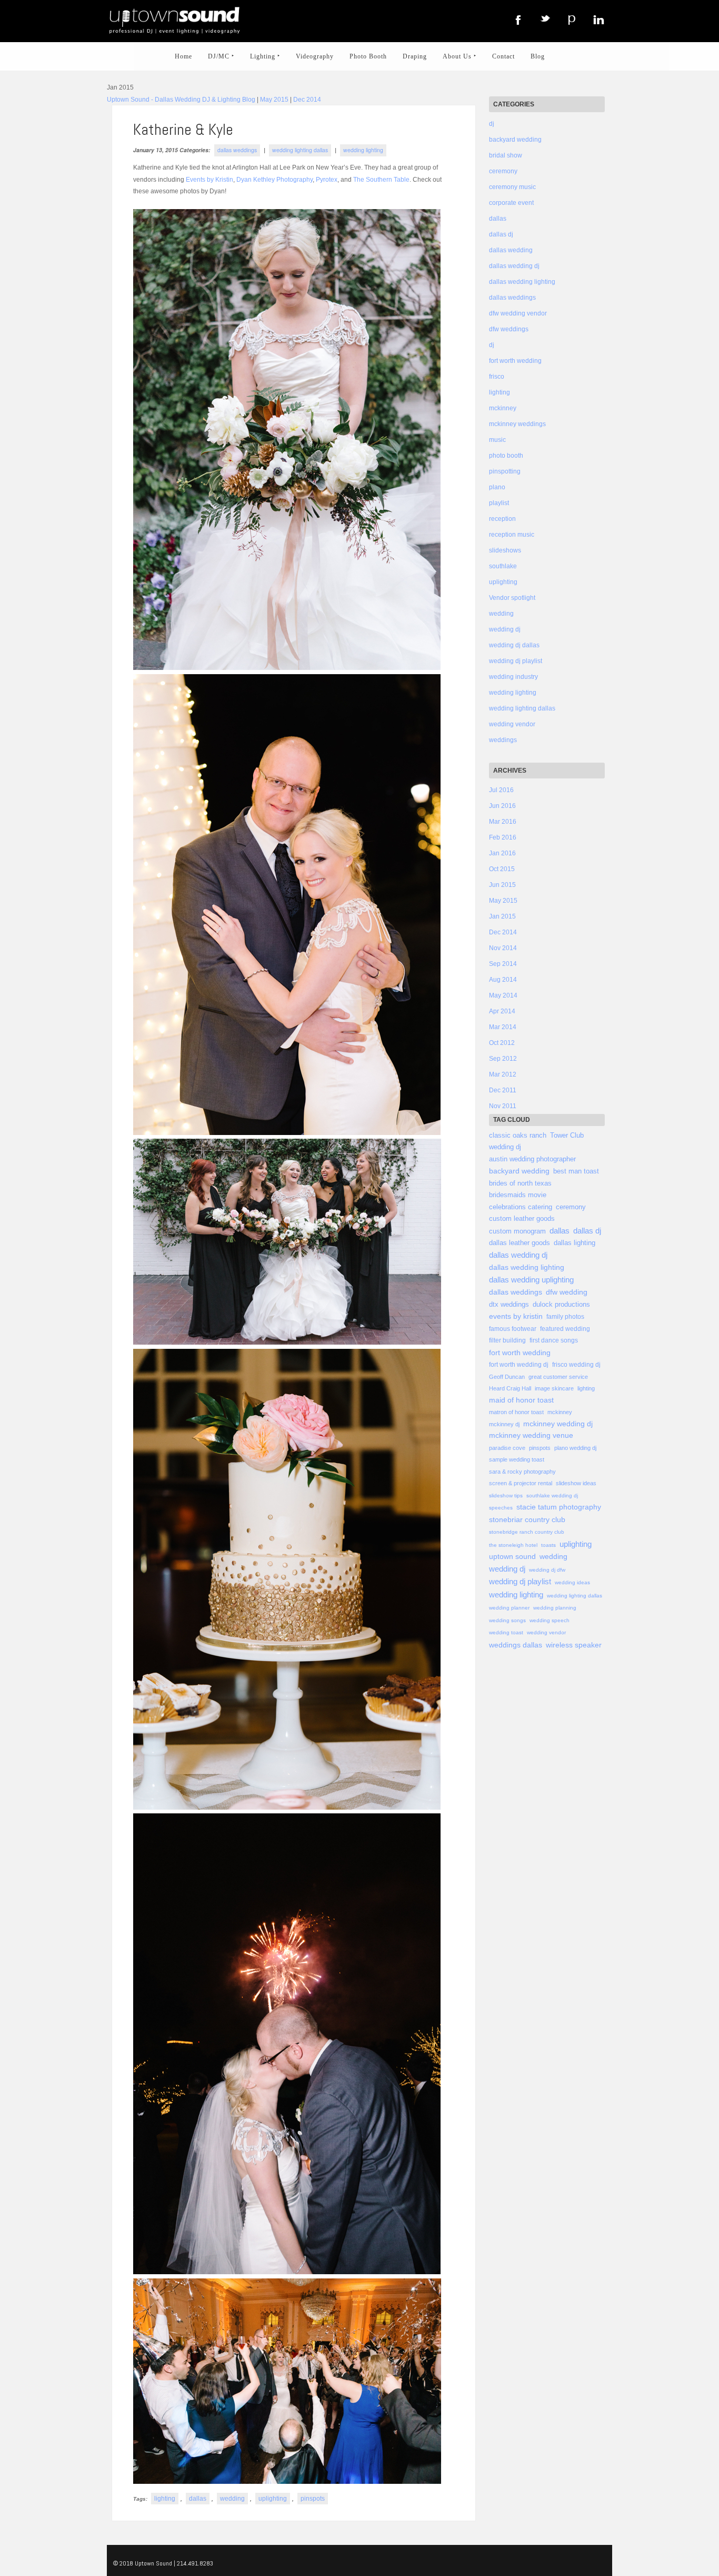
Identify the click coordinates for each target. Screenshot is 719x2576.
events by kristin (516, 1316)
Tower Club (567, 1135)
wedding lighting (363, 150)
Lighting (265, 56)
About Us (460, 56)
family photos (565, 1317)
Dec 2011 (503, 1090)
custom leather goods (522, 1219)
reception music (512, 535)
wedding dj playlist (516, 661)
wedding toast (506, 1632)
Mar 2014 (503, 1027)
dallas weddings (237, 150)
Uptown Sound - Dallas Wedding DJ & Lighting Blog (181, 100)
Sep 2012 (503, 1059)
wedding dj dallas (514, 645)
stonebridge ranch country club (527, 1532)
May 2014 (503, 995)
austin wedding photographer (532, 1159)
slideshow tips (506, 1496)
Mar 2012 (503, 1074)
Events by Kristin (209, 180)
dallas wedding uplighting (531, 1280)
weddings (503, 740)
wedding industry (513, 677)
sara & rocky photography (522, 1472)
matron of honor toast (516, 1412)
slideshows (505, 550)
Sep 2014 (503, 964)
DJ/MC (221, 56)
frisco (497, 377)
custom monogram (517, 1231)
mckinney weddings (517, 424)
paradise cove (507, 1448)
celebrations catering (521, 1207)
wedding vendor (512, 724)
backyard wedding (515, 140)
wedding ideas (572, 1582)
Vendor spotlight (512, 598)
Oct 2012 (502, 1043)
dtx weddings (509, 1305)
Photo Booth (368, 56)
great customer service (558, 1377)
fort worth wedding (515, 361)
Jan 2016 (502, 853)
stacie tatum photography (559, 1507)
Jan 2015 (502, 916)
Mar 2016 (503, 822)
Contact (503, 56)
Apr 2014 (502, 1011)
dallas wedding (511, 250)
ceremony (503, 171)
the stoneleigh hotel (513, 1545)
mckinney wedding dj (558, 1424)
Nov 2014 (503, 948)
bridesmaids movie (518, 1195)
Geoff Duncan (507, 1377)
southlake (503, 566)
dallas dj (501, 234)
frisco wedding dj (576, 1365)
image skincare (554, 1388)
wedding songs (507, 1620)
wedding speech (550, 1620)
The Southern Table (381, 180)
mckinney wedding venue (531, 1435)
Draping (415, 56)
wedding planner (509, 1608)
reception (502, 519)
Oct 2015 (502, 869)
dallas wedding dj (514, 266)
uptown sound (512, 1557)
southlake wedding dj (552, 1496)
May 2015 (274, 100)
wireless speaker (574, 1645)
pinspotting (505, 471)
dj (492, 124)
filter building (507, 1340)
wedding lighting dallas (300, 150)
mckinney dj (504, 1424)
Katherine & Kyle (183, 130)
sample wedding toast (517, 1459)
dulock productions (561, 1305)
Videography (315, 56)
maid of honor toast (521, 1400)
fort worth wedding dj (519, 1365)
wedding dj (505, 629)
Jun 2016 (502, 806)
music (497, 440)
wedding (232, 2499)
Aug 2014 (503, 980)
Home (183, 56)
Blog (538, 56)
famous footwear (513, 1329)
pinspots (313, 2499)
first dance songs (554, 1340)
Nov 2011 (503, 1106)
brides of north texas (520, 1183)
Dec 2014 (307, 100)
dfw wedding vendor (518, 313)
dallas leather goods (520, 1243)
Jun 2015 (502, 885)
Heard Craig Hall (510, 1388)
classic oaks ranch (518, 1135)
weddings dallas (516, 1645)
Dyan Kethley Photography (274, 180)
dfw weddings (509, 329)
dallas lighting (575, 1243)
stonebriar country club (527, 1520)
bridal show (506, 155)
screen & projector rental (521, 1483)
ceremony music (512, 187)
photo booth (506, 456)
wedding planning (555, 1608)
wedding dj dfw (547, 1570)
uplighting (273, 2499)
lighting (165, 2499)
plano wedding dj (575, 1448)
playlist (499, 503)
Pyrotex (327, 180)
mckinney (503, 408)
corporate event (511, 203)
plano (497, 487)
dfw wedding (567, 1292)
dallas (198, 2499)
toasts (548, 1545)
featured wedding (565, 1329)
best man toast (576, 1171)
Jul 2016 (501, 790)
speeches (501, 1508)
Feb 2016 (503, 837)
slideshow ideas (576, 1483)
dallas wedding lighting (522, 282)
